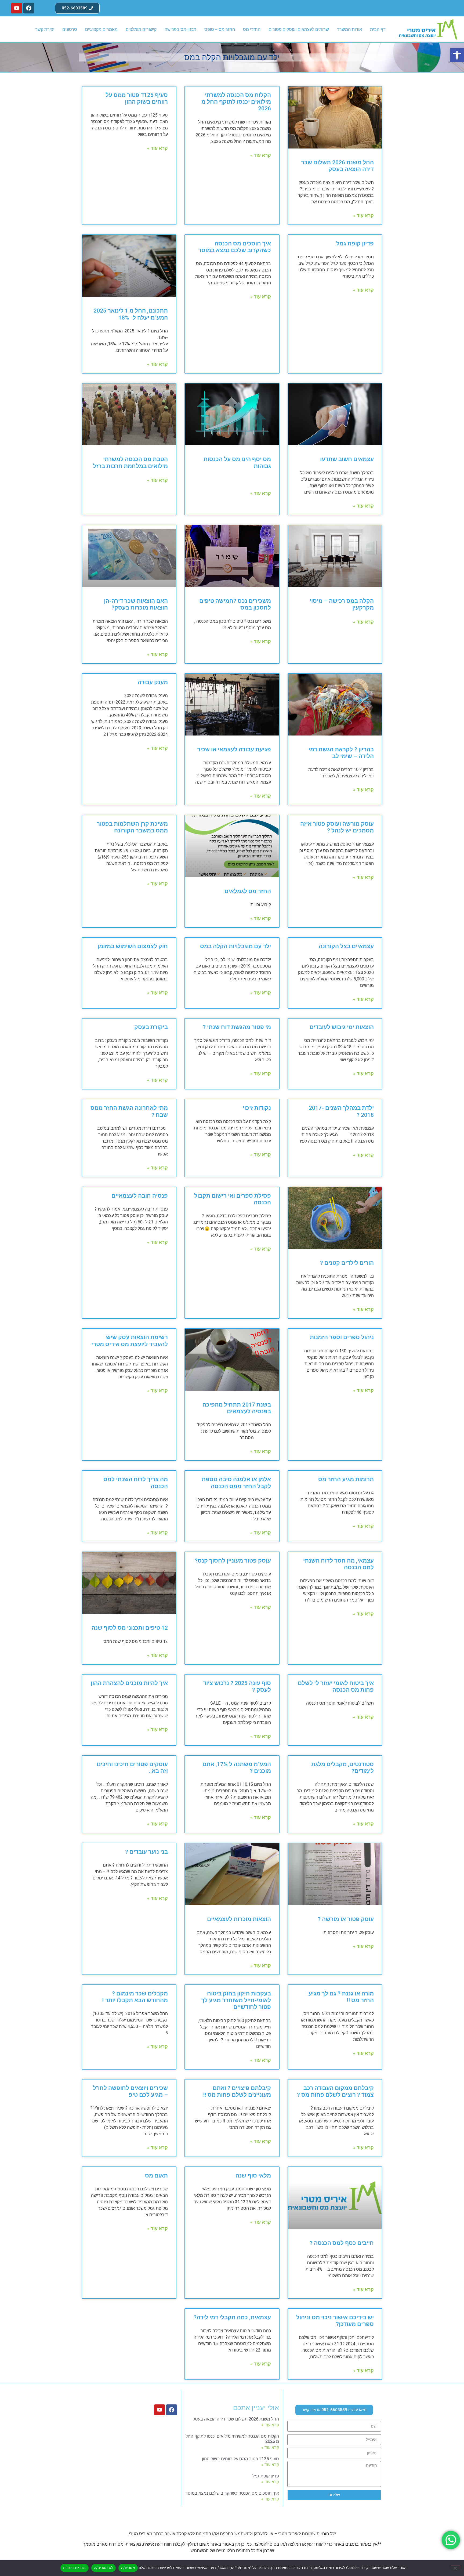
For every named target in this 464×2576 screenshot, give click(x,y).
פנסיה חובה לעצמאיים (140, 1196)
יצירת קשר (45, 29)
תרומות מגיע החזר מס (346, 1479)
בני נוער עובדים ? (146, 1852)
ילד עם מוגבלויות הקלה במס (235, 946)
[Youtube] (17, 8)
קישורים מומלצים (141, 29)
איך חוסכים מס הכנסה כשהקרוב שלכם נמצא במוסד (235, 247)
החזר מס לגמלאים (248, 891)
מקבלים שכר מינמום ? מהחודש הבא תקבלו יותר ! (135, 1997)
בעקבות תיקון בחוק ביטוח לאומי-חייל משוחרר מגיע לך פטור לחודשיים (236, 2000)
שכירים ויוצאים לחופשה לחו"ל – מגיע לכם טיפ (130, 2091)
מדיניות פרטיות (75, 2568)
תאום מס (156, 2176)
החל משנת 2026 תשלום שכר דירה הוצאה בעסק (337, 166)
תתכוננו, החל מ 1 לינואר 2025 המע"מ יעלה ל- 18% (131, 314)
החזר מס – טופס (220, 29)
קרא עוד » (363, 215)
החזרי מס (252, 29)
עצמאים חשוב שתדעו (347, 459)
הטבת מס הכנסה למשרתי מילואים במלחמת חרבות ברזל (130, 463)
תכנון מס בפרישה (180, 29)
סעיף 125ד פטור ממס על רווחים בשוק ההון (137, 98)
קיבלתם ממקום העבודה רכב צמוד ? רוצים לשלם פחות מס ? (335, 2091)
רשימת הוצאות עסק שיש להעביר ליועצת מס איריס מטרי (130, 1341)
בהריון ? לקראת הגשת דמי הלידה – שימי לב (341, 753)
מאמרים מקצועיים (101, 29)
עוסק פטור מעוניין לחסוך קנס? (233, 1561)
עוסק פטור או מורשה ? (346, 1919)
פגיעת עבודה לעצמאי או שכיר (234, 749)
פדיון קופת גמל (355, 244)
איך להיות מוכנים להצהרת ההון (129, 1683)
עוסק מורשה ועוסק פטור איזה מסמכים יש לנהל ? (337, 827)
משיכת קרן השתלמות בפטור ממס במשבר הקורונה (132, 827)
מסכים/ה (128, 2568)
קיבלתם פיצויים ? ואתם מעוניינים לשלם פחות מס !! (237, 2091)
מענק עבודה (153, 682)
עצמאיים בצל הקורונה (346, 946)
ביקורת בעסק (151, 1027)
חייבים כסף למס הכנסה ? (342, 2243)
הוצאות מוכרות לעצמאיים (239, 1919)
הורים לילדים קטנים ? (347, 1263)
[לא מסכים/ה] (455, 2568)
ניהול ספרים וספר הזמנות (342, 1337)
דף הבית (378, 29)
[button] (457, 55)
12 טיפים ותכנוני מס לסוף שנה (130, 1628)
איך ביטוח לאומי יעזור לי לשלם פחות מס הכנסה (336, 1686)
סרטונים (70, 29)
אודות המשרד (349, 29)
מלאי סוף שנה (253, 2176)
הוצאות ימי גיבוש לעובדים (342, 1027)
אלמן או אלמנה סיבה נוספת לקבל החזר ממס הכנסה (236, 1483)
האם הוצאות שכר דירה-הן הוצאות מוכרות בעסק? (136, 604)
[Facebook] (29, 8)
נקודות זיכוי (257, 1108)
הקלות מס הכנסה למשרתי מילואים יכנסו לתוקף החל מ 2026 (236, 102)
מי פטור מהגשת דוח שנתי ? (237, 1027)
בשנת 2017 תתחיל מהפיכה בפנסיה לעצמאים (237, 1408)
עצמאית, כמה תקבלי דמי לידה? (232, 2317)
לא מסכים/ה (104, 2568)
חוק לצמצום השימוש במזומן (133, 946)
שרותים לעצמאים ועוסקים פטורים (299, 29)
